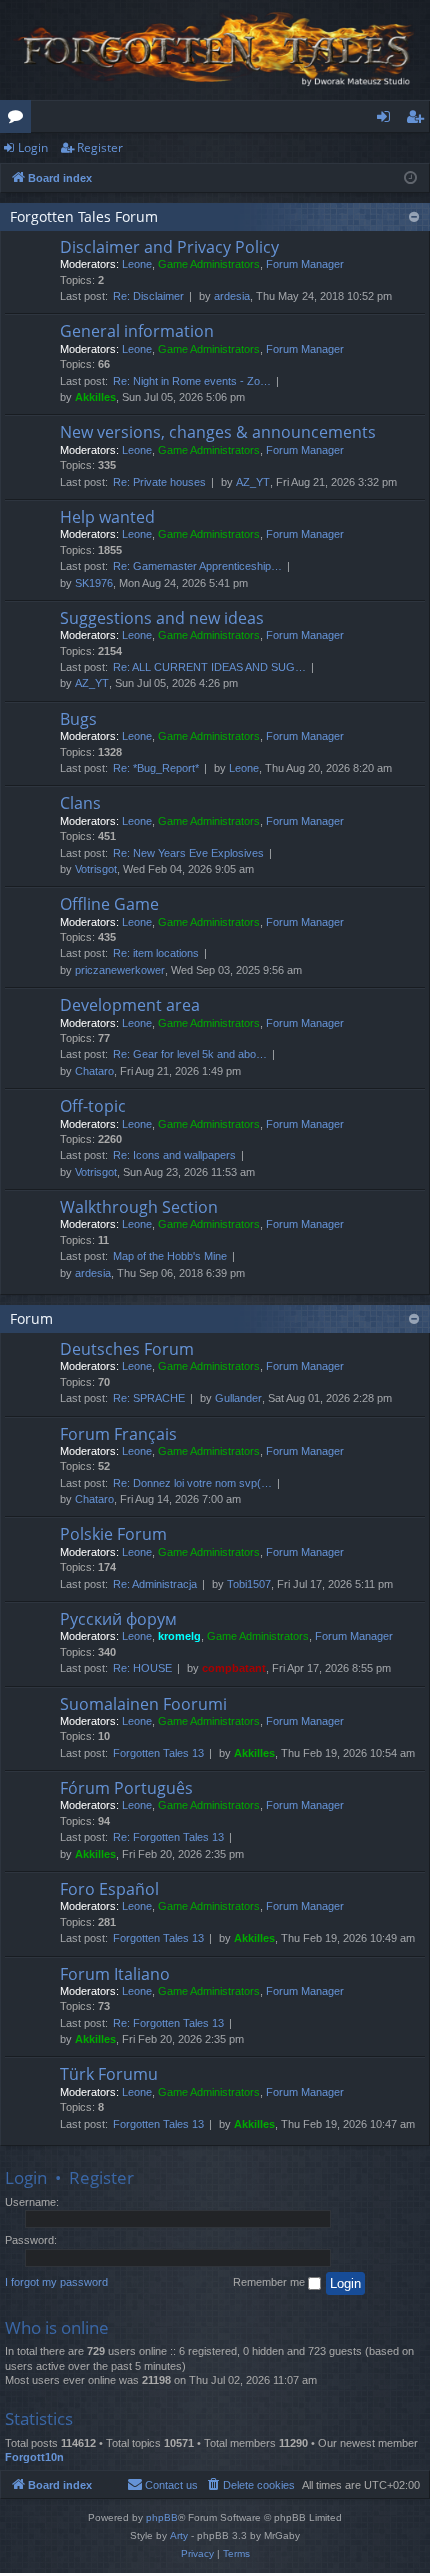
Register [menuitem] (419, 120)
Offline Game (109, 904)
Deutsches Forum (127, 1349)
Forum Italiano (115, 1974)
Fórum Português (126, 1788)
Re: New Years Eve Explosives (188, 853)
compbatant (234, 1668)
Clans (80, 803)
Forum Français (118, 1434)
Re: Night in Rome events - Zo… (192, 381)
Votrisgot (96, 869)
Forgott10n (34, 2457)
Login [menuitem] (387, 120)
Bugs (78, 719)
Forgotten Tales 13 (158, 1753)
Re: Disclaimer (148, 296)
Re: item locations (156, 953)
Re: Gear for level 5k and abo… (190, 1054)
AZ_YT (253, 482)
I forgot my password (56, 2282)
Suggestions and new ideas (162, 618)
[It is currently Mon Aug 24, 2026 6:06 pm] (410, 178)
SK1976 (94, 583)
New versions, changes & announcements (218, 432)
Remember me (270, 2282)
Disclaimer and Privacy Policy (169, 247)
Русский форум (118, 1619)
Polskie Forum (113, 1534)
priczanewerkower (120, 970)
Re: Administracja (155, 1584)
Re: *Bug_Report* (156, 768)
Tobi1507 (249, 1584)
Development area (130, 1005)
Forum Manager (305, 264)
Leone (137, 264)
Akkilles (95, 397)
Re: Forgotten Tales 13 (168, 1837)
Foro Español (109, 1889)
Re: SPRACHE (149, 1398)
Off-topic (93, 1106)
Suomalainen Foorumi (143, 1704)
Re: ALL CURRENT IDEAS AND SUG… (209, 667)
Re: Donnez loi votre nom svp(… (192, 1483)
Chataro (94, 1071)
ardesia (232, 296)
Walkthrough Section (139, 1207)
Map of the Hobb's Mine (170, 1256)
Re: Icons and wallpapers (174, 1155)
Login (33, 147)
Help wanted (107, 517)
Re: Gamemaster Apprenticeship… (197, 566)
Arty (179, 2535)
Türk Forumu (109, 2074)
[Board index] (215, 50)
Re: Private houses (159, 482)
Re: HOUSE (142, 1668)
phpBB (162, 2517)
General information (137, 331)
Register (100, 147)
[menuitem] (250, 2485)
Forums (19, 120)
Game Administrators (209, 264)
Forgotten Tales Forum (84, 216)
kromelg (179, 1636)
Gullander (238, 1398)
